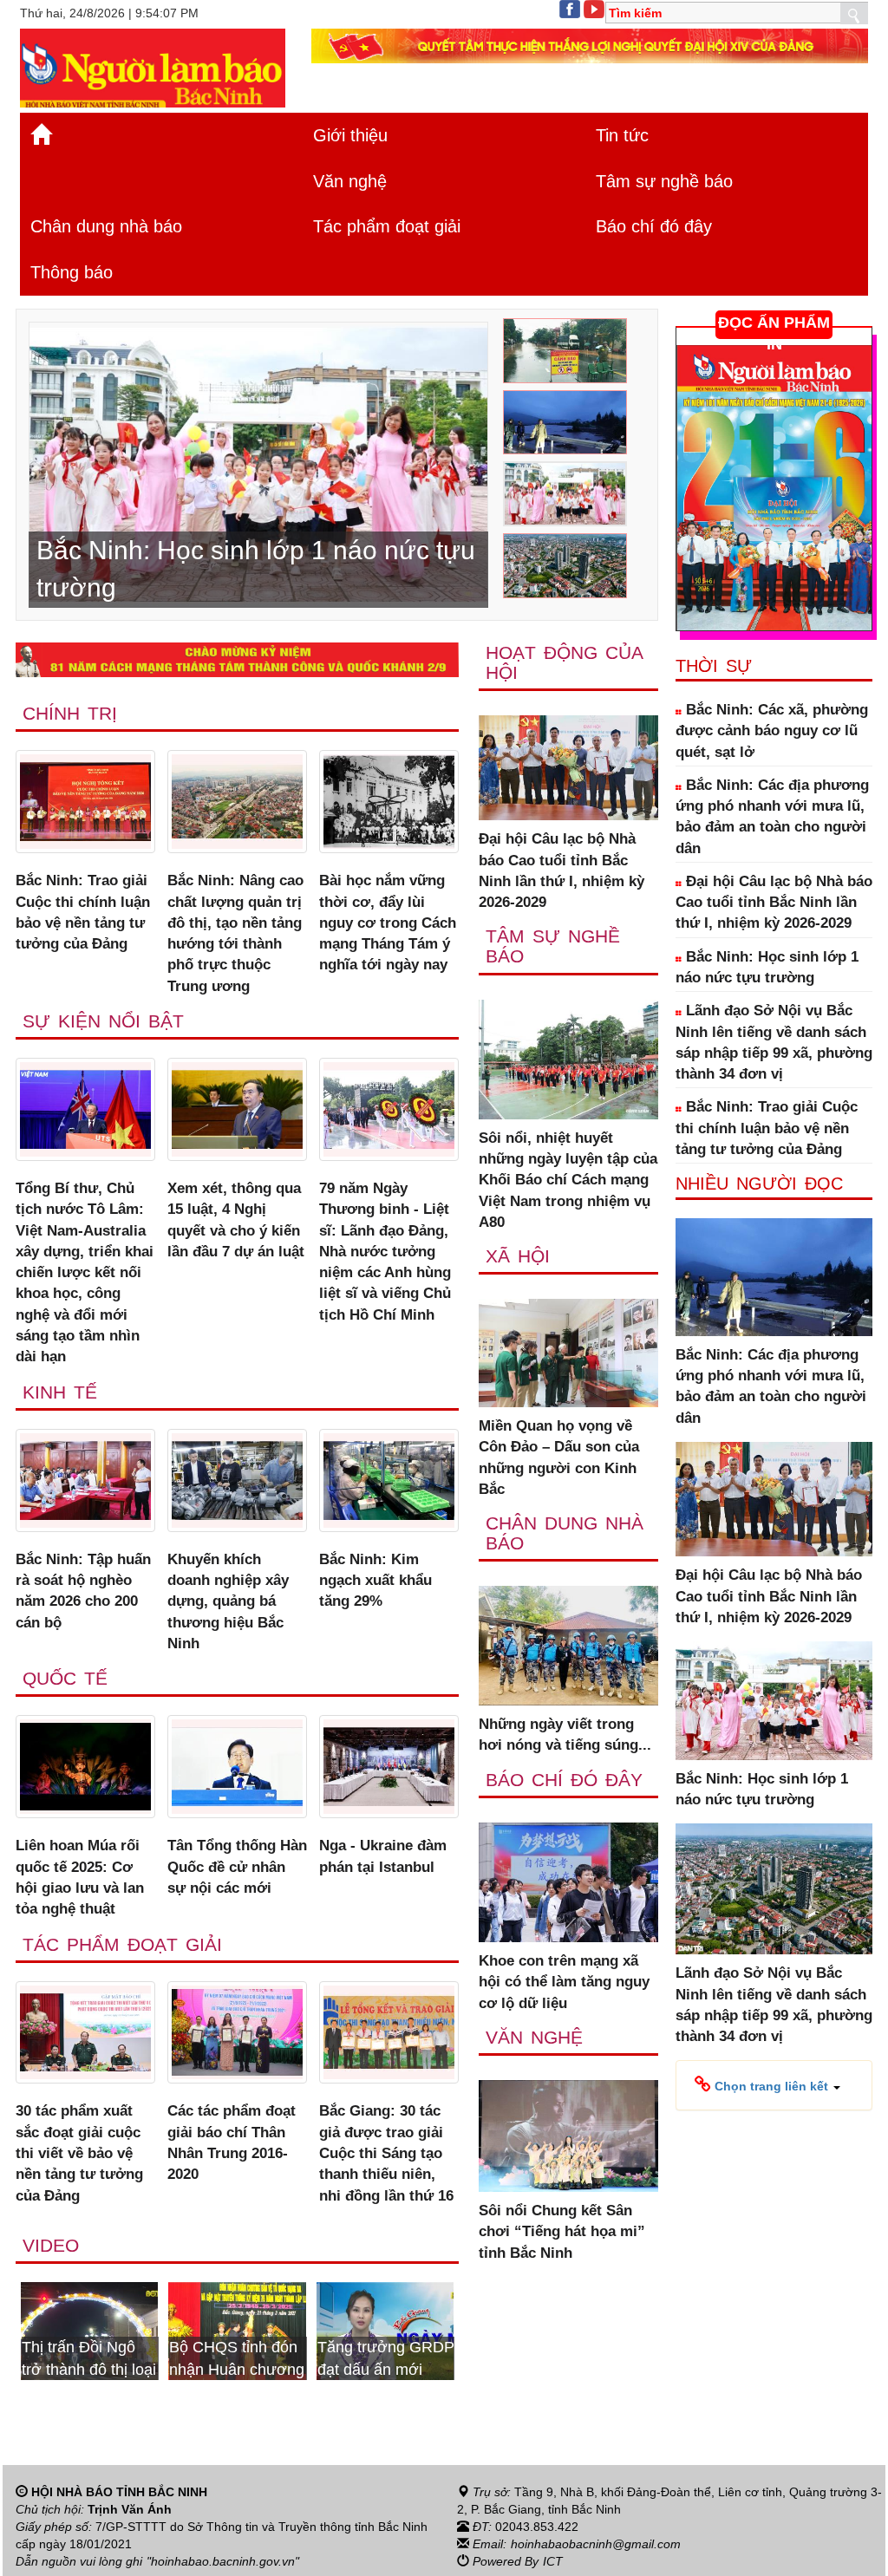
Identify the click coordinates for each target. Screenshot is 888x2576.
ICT (553, 2561)
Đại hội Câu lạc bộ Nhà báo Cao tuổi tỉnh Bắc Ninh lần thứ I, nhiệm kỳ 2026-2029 (562, 871)
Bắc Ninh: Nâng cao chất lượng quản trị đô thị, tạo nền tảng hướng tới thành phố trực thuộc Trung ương (235, 933)
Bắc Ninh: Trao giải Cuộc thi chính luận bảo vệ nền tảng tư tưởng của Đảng (83, 912)
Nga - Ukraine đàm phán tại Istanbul (383, 1856)
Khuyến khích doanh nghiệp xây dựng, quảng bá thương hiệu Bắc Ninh (228, 1601)
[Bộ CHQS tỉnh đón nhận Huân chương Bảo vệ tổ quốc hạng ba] (237, 2330)
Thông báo (72, 272)
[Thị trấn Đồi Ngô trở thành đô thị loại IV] (89, 2330)
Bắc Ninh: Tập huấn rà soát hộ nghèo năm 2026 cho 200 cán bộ (83, 1591)
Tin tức (622, 135)
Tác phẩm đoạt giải (387, 226)
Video (51, 2245)
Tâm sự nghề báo (664, 181)
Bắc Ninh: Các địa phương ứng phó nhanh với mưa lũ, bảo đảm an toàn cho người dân (772, 817)
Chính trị (70, 713)
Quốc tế (65, 1678)
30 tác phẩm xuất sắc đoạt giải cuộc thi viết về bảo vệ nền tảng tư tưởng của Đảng (79, 2153)
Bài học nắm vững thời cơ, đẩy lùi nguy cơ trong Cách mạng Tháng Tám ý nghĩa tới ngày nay (388, 923)
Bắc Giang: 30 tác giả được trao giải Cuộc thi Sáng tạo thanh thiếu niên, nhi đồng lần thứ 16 (386, 2153)
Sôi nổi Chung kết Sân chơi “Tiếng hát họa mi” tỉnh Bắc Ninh (562, 2232)
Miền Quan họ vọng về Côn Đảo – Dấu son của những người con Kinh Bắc (559, 1458)
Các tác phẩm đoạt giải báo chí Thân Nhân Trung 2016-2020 (232, 2142)
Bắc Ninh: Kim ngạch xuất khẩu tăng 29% (375, 1581)
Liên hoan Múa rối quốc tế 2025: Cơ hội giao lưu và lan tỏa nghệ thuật (80, 1877)
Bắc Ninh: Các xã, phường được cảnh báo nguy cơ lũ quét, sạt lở (772, 731)
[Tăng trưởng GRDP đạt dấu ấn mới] (385, 2330)
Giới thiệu (350, 135)
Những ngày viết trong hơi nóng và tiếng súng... (565, 1735)
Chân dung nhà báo (106, 226)
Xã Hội (518, 1256)
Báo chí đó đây (654, 226)
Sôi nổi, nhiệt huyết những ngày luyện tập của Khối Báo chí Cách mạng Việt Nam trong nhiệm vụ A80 (568, 1180)
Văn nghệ (350, 181)
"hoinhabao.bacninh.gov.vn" (223, 2561)
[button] (767, 2085)
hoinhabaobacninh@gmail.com (596, 2544)
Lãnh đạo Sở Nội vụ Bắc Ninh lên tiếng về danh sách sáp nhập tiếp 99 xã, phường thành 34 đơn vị (774, 1042)
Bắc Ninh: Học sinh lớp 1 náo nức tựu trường (767, 967)
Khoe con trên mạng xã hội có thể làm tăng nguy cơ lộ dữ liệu (564, 1982)
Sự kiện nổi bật (103, 1021)
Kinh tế (60, 1392)
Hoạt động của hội (564, 662)
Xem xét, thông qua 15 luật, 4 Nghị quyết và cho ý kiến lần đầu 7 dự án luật (236, 1220)
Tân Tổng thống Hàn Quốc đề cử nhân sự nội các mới (237, 1867)
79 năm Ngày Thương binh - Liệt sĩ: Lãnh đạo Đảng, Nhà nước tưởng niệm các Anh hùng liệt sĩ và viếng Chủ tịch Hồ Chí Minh (385, 1252)
